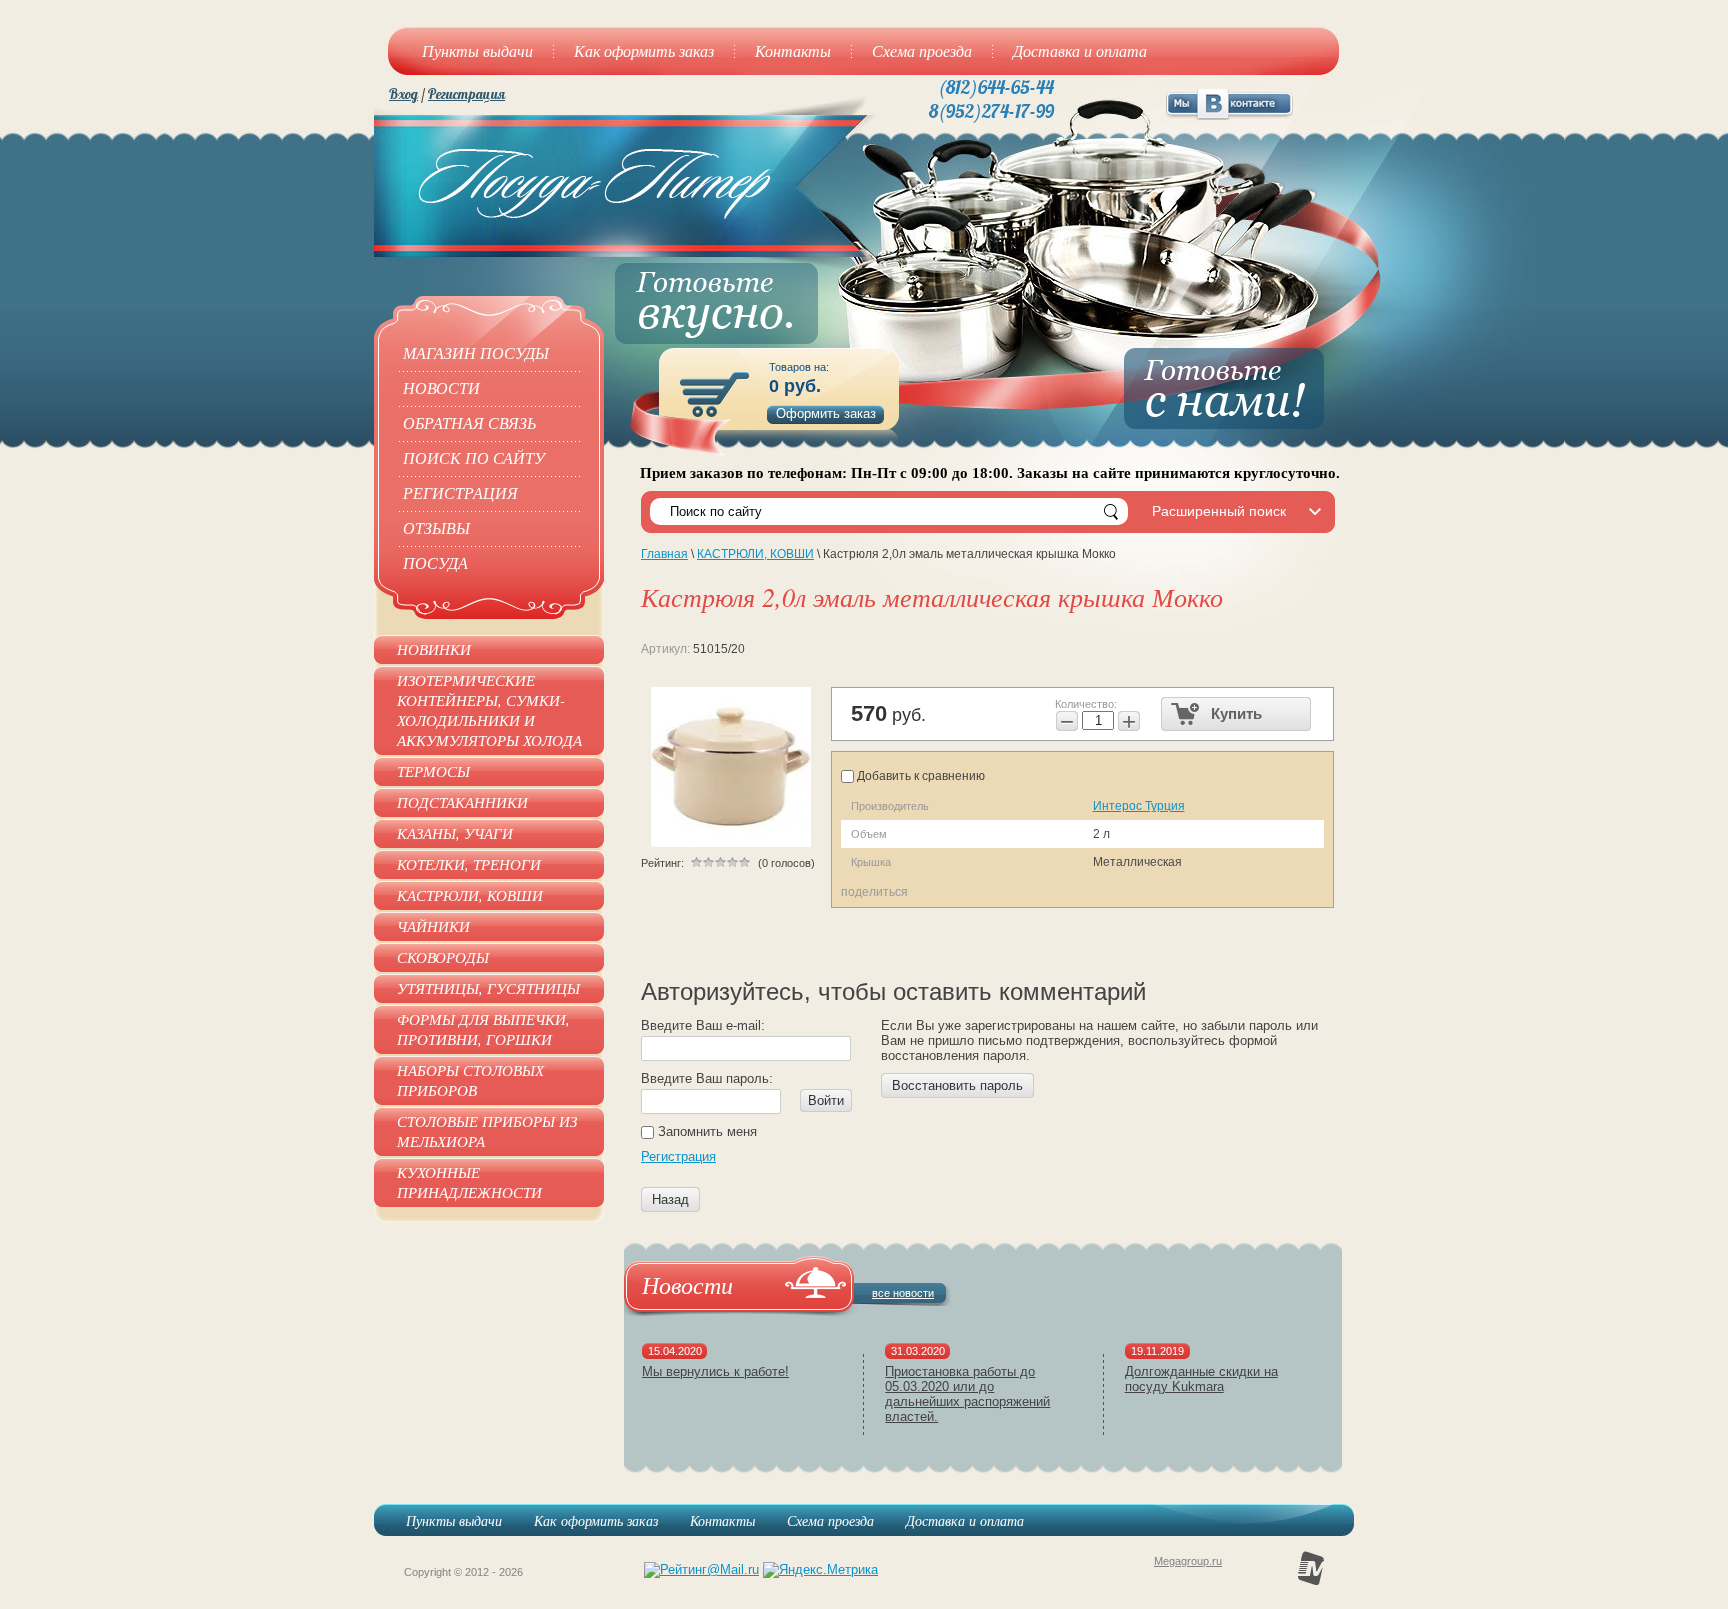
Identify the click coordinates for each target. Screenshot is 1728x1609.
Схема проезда (830, 1520)
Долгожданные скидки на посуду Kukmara (1201, 1379)
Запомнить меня (705, 1131)
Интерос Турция (1139, 806)
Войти (826, 1100)
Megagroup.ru (1188, 1561)
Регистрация (466, 94)
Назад (670, 1199)
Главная (664, 554)
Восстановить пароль (957, 1085)
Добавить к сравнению (919, 776)
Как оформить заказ (596, 1520)
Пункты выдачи (454, 1520)
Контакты (722, 1520)
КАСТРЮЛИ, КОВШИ (755, 554)
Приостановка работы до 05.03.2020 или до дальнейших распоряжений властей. (967, 1394)
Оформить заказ (826, 413)
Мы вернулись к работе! (715, 1371)
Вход (403, 94)
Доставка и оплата (965, 1520)
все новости (903, 1293)
